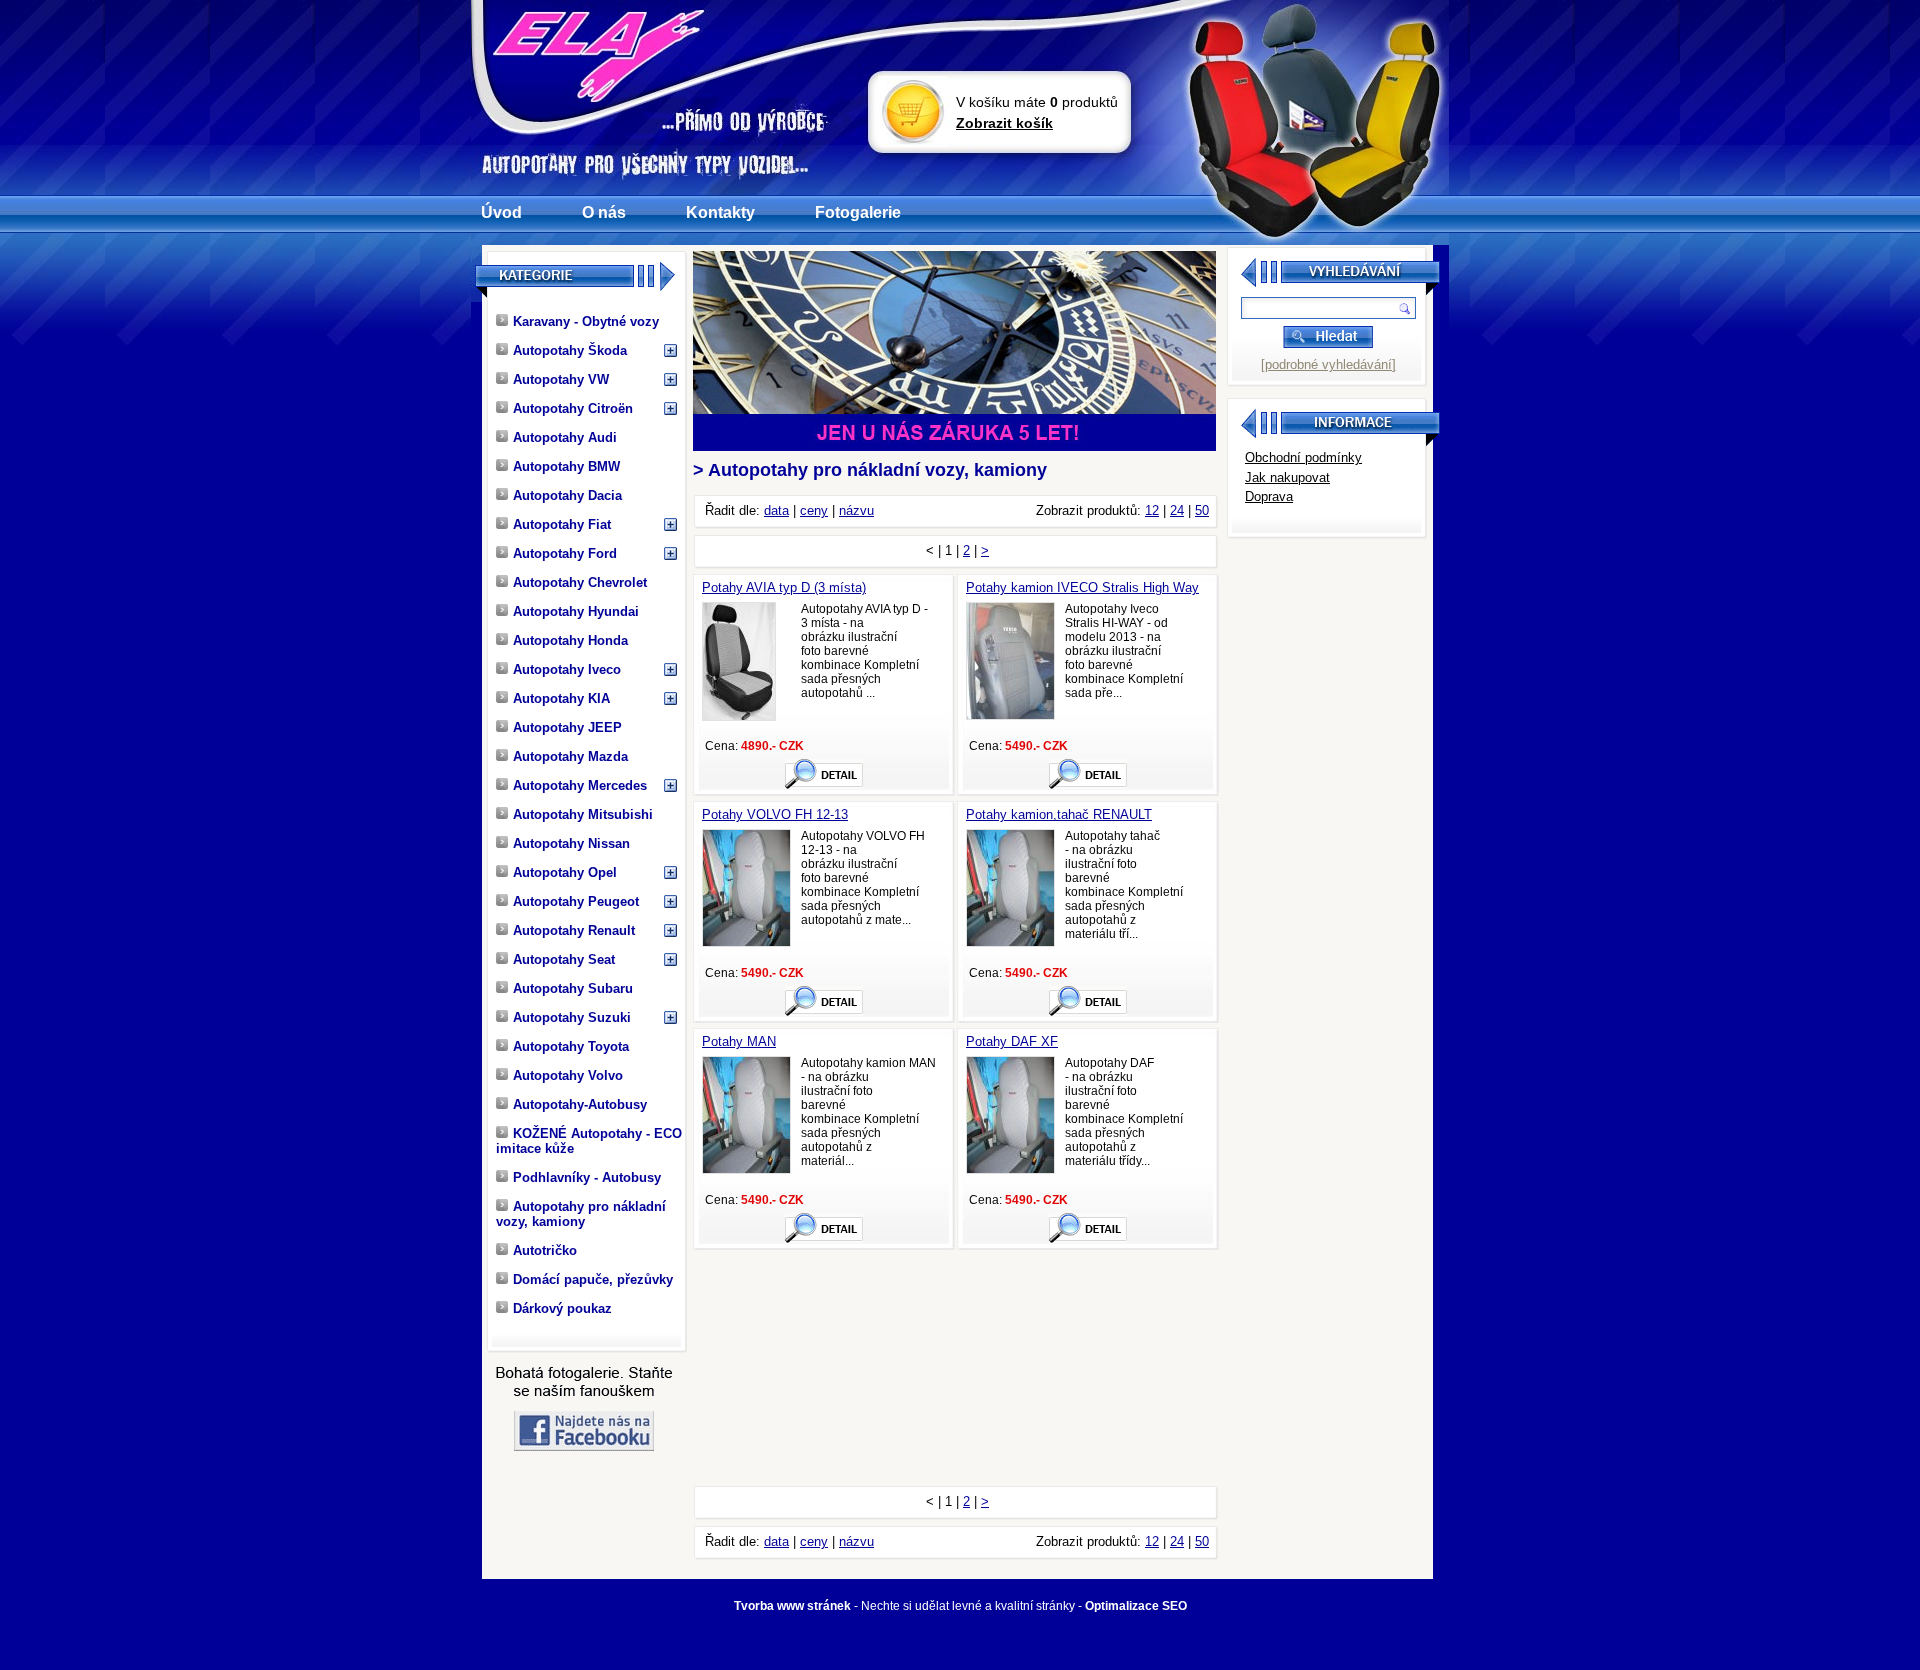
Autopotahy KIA (561, 698)
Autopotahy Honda (570, 640)
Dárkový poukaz (562, 1308)
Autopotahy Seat (564, 959)
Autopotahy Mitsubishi (583, 814)
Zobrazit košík (1004, 123)
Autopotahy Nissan (571, 843)
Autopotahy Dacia (567, 495)
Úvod (501, 212)
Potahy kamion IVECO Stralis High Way (1082, 587)
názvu (856, 510)
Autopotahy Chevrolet (580, 582)
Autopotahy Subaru (573, 988)
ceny (814, 510)
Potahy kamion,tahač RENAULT (1059, 814)
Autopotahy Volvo (568, 1075)
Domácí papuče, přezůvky (593, 1279)
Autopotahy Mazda (570, 756)
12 (1152, 510)
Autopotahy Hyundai (576, 611)
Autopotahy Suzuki (572, 1017)
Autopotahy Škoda (570, 350)
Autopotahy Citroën (573, 408)
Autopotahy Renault (574, 930)
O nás (604, 212)
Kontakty (720, 212)
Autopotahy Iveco (567, 669)
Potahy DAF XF (1012, 1041)
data (776, 510)
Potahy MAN (739, 1041)
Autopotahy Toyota (571, 1046)
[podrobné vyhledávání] (1328, 364)
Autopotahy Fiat (562, 524)
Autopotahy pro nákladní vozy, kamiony (581, 1214)
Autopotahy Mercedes (580, 785)
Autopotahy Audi (565, 437)
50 (1202, 510)
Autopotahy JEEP (567, 727)
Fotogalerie (858, 212)
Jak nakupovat (1287, 477)
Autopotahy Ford (565, 553)
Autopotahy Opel (565, 872)
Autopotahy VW (561, 379)
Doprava (1269, 496)
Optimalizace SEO (1136, 1606)
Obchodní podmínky (1303, 457)
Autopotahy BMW (566, 466)
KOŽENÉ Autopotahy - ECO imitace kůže (589, 1141)
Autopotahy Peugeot (576, 901)
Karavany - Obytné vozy (586, 321)
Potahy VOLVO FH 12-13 (775, 814)
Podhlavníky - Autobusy (587, 1177)
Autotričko (545, 1250)
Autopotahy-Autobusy (580, 1104)
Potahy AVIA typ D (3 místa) (784, 587)
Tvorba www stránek (792, 1606)
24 (1177, 510)
